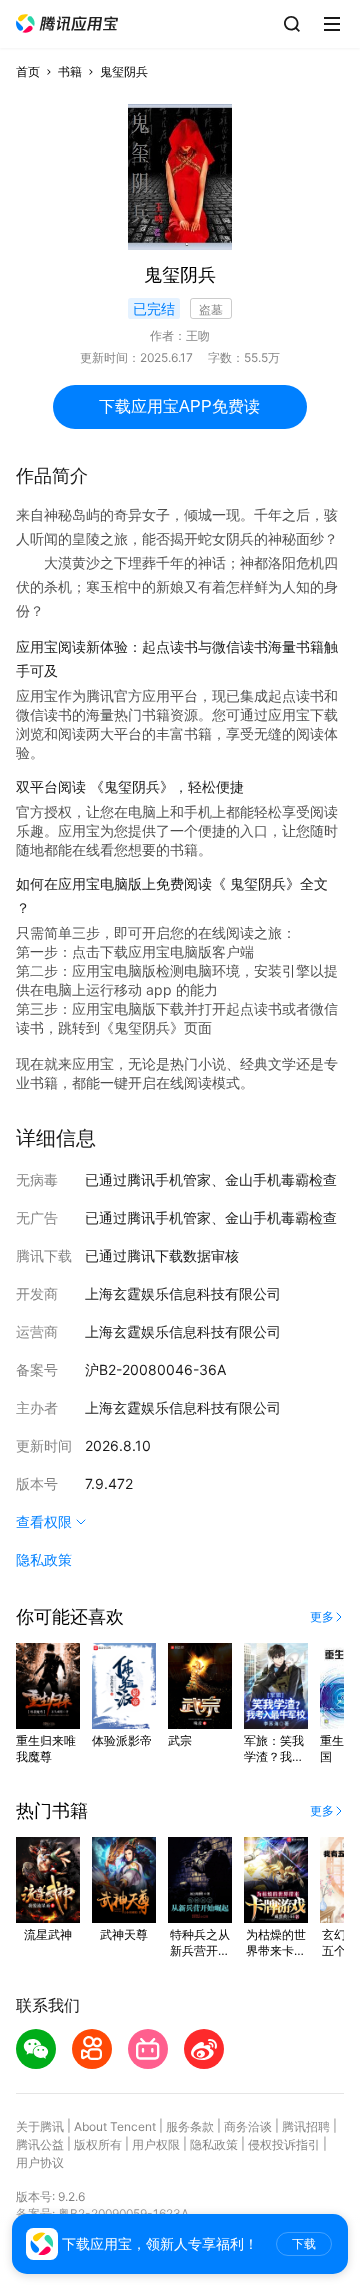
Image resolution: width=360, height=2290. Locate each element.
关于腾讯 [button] (40, 2126)
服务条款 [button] (190, 2126)
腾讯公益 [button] (40, 2144)
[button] (67, 23)
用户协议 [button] (40, 2162)
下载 (304, 2244)
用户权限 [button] (156, 2144)
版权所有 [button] (98, 2144)
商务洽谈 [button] (248, 2126)
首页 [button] (28, 71)
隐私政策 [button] (44, 1559)
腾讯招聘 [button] (306, 2126)
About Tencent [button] (115, 2126)
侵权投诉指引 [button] (284, 2144)
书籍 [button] (70, 71)
